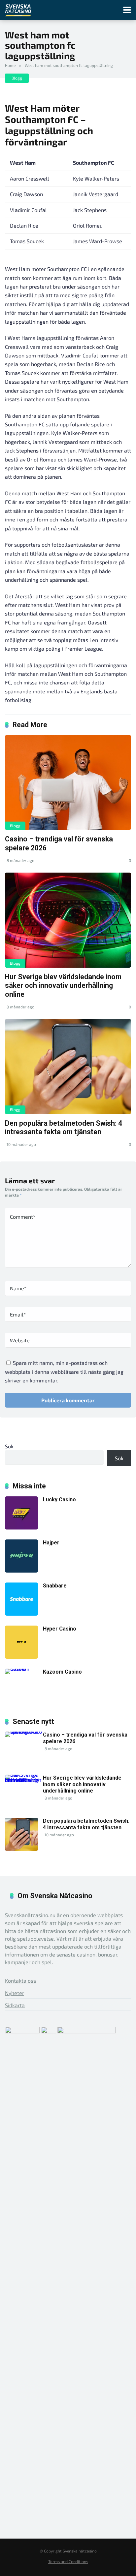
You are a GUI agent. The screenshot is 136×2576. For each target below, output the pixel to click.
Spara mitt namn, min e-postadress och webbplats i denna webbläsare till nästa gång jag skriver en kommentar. (64, 1371)
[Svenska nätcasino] (18, 9)
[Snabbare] (21, 1613)
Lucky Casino (59, 1500)
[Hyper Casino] (21, 1657)
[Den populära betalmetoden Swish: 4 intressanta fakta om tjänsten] (68, 1067)
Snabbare (55, 1586)
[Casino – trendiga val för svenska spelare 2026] (68, 783)
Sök (9, 1446)
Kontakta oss (20, 1981)
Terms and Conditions (68, 2561)
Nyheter (15, 1993)
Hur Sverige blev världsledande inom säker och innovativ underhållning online (63, 986)
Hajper (51, 1543)
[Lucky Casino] (21, 1527)
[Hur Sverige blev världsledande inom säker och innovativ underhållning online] (68, 920)
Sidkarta (15, 2005)
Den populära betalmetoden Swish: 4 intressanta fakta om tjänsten (64, 1128)
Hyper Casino (60, 1629)
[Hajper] (21, 1570)
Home (10, 65)
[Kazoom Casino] (24, 1668)
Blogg (17, 78)
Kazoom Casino (62, 1672)
